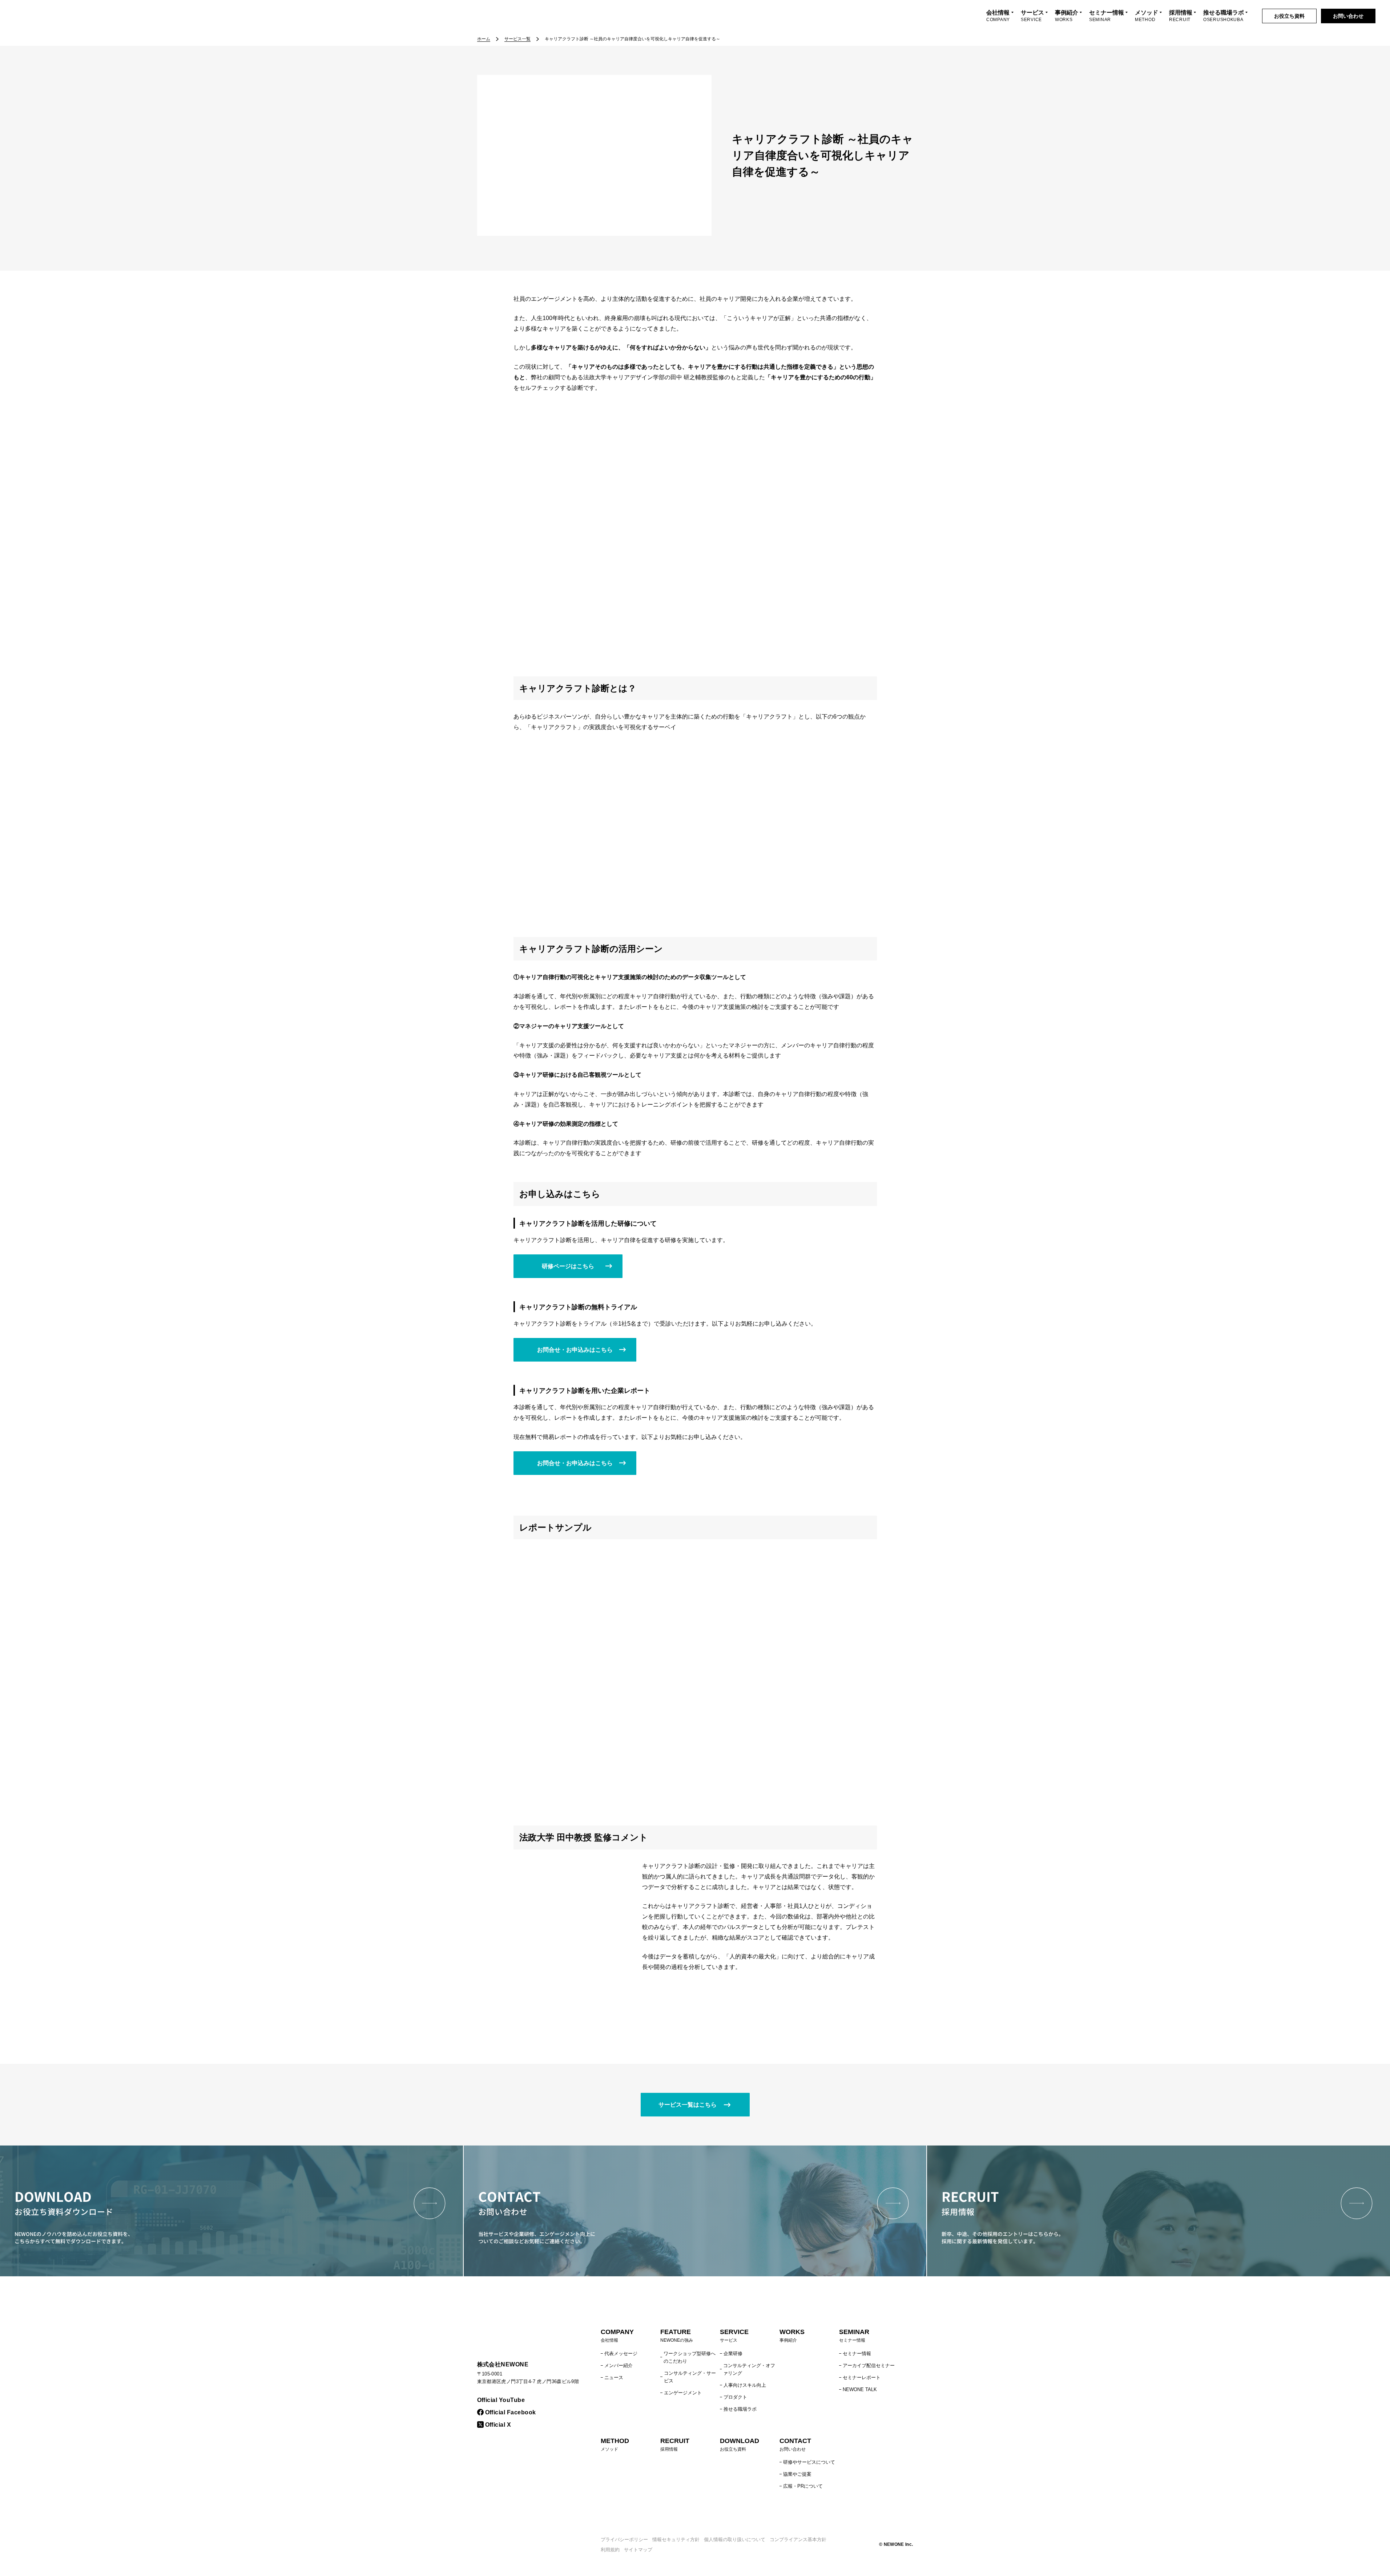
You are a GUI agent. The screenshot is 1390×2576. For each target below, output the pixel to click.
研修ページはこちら (568, 1266)
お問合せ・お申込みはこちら (575, 1350)
